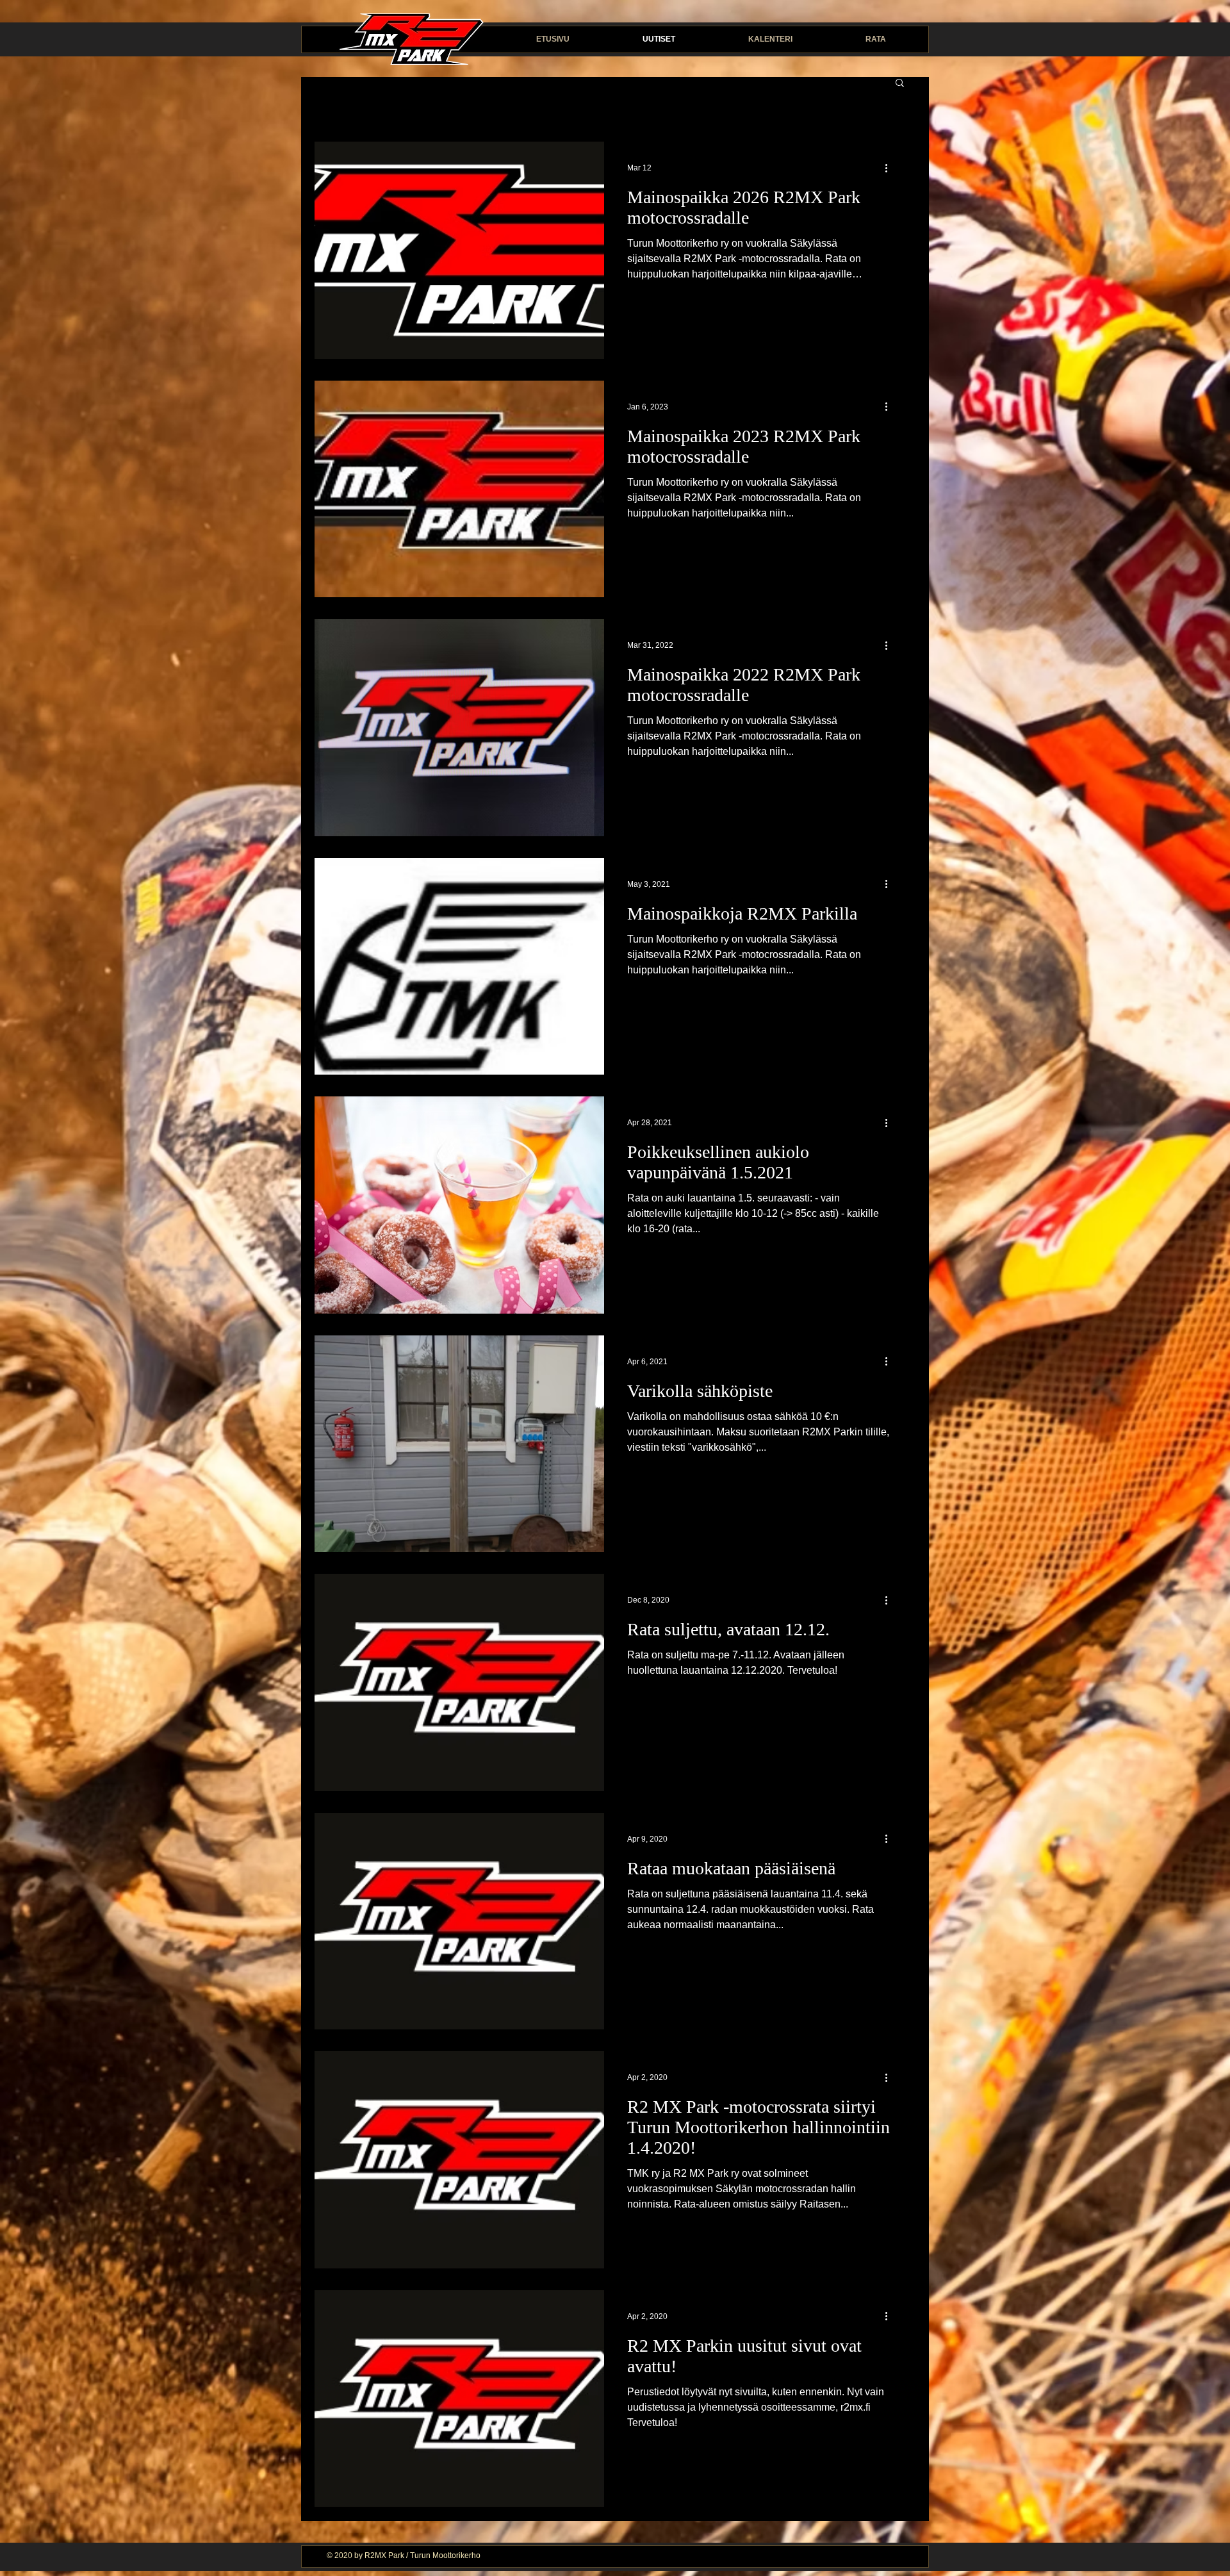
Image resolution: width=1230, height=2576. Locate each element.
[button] (900, 84)
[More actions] (890, 168)
